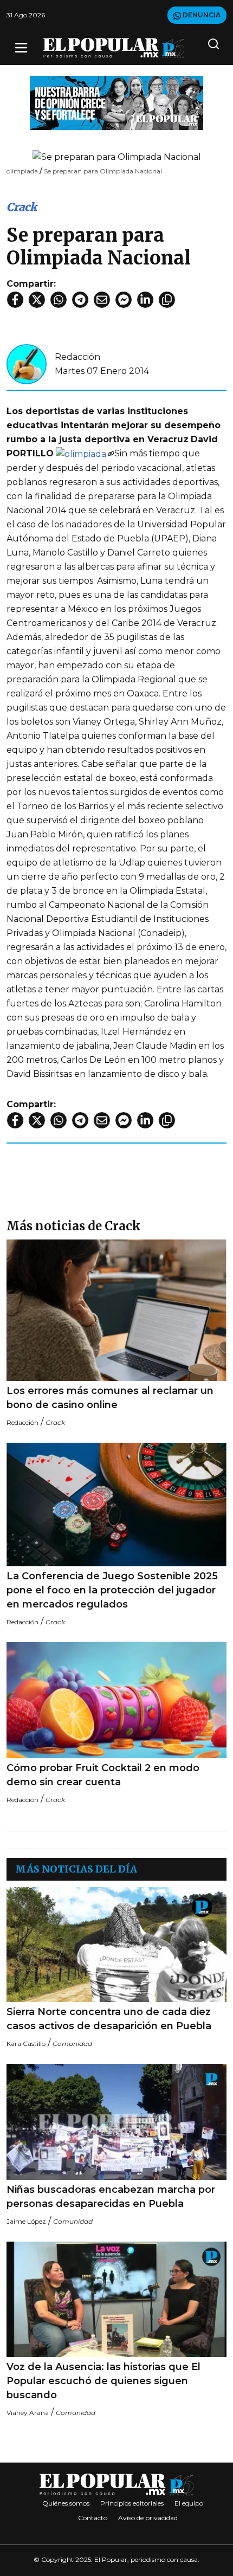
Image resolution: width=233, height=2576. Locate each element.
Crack (22, 207)
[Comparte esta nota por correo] (102, 300)
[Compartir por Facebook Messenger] (124, 300)
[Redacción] (27, 363)
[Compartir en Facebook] (15, 300)
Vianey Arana (28, 2413)
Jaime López (26, 2221)
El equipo (189, 2503)
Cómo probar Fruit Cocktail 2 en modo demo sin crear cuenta (103, 1775)
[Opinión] (116, 102)
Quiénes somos (66, 2503)
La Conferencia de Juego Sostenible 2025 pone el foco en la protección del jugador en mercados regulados (112, 1590)
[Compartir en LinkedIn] (145, 300)
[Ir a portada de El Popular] (114, 48)
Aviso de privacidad (148, 2518)
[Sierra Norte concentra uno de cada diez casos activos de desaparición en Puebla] (116, 1945)
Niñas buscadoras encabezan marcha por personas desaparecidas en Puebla (111, 2197)
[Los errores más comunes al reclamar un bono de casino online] (116, 1310)
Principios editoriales (132, 2503)
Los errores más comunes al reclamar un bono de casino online (110, 1398)
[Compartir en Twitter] (37, 300)
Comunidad (72, 2044)
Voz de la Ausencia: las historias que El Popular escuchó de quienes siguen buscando (103, 2381)
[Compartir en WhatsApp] (59, 300)
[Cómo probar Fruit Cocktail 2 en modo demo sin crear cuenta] (116, 1700)
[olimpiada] (85, 453)
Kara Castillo (26, 2044)
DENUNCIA (201, 15)
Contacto (93, 2518)
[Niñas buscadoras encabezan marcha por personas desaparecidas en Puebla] (116, 2122)
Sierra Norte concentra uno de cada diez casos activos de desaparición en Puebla (109, 2019)
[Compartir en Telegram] (80, 300)
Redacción (77, 357)
